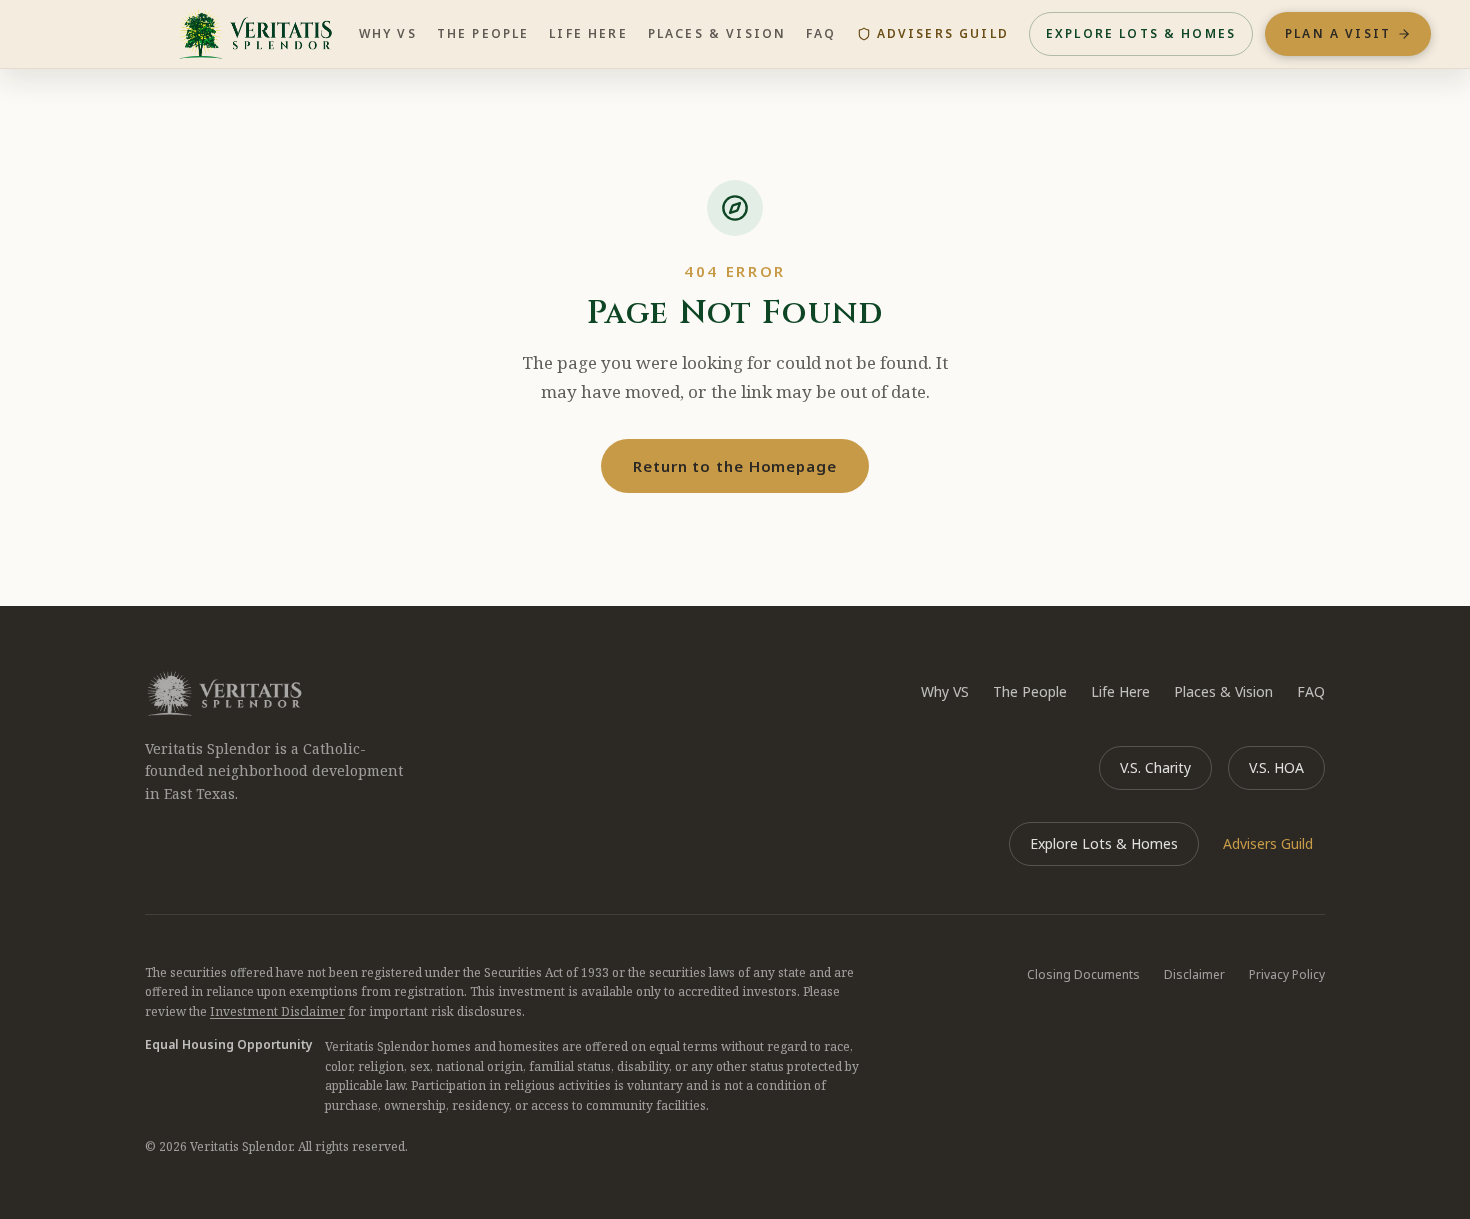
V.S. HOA (1276, 767)
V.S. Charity (1155, 767)
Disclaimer (1194, 974)
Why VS (388, 33)
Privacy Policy (1287, 974)
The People (483, 33)
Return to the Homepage (735, 466)
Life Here (588, 33)
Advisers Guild (943, 33)
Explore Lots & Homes (1141, 33)
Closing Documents (1083, 974)
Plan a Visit (1338, 33)
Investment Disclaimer (277, 1011)
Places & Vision (717, 33)
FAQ (821, 33)
